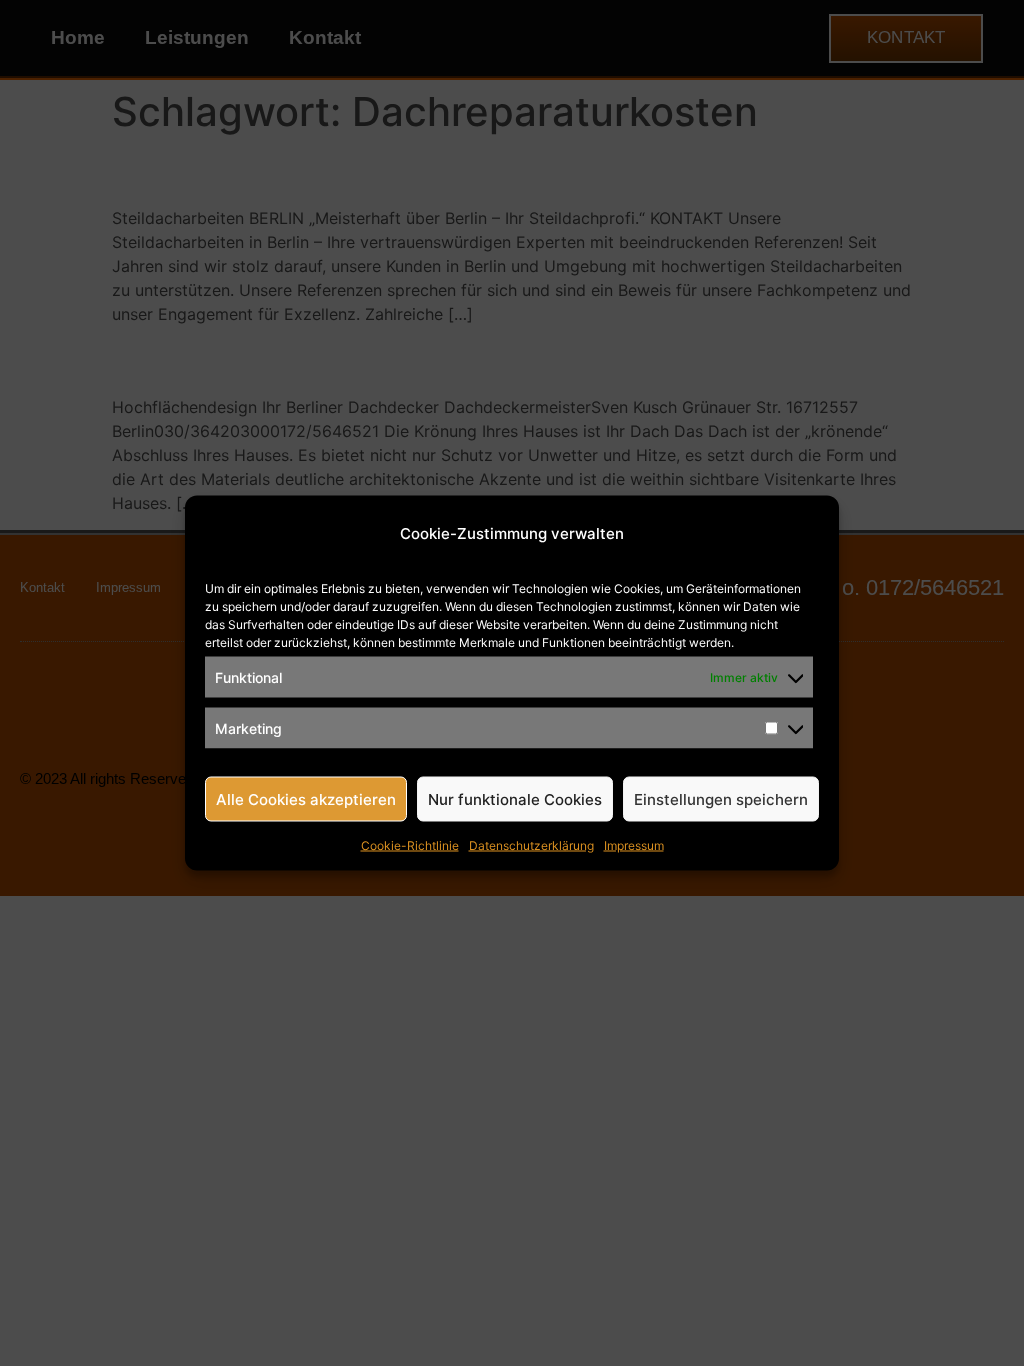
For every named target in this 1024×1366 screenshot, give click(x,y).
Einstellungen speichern (721, 798)
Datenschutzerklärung (531, 845)
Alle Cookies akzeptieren (306, 798)
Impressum (634, 845)
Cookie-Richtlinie (410, 845)
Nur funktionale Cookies (515, 798)
